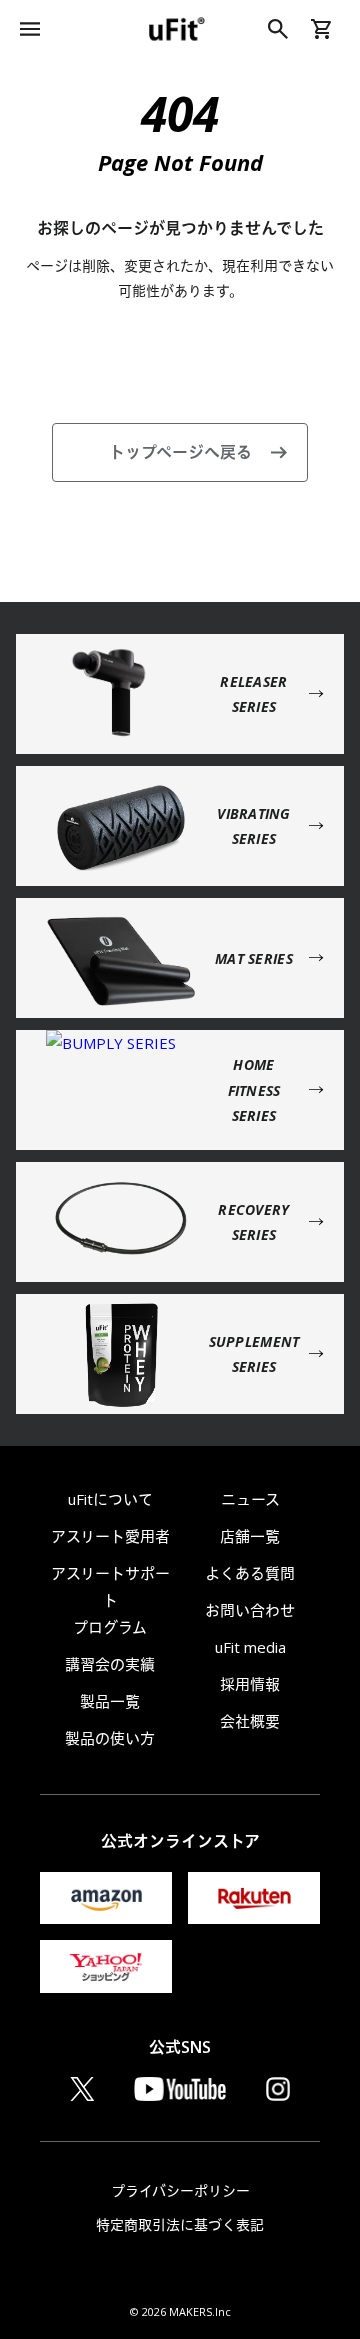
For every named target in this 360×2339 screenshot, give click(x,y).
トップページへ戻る (180, 452)
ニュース (250, 1499)
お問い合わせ (250, 1610)
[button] (30, 29)
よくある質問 (250, 1573)
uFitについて (110, 1499)
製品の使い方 (110, 1738)
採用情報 (250, 1684)
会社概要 (250, 1721)
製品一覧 (110, 1701)
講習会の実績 (110, 1664)
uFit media (250, 1647)
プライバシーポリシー (180, 2190)
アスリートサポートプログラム (110, 1600)
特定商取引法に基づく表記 (180, 2224)
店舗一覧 (250, 1536)
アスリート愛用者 (110, 1536)
